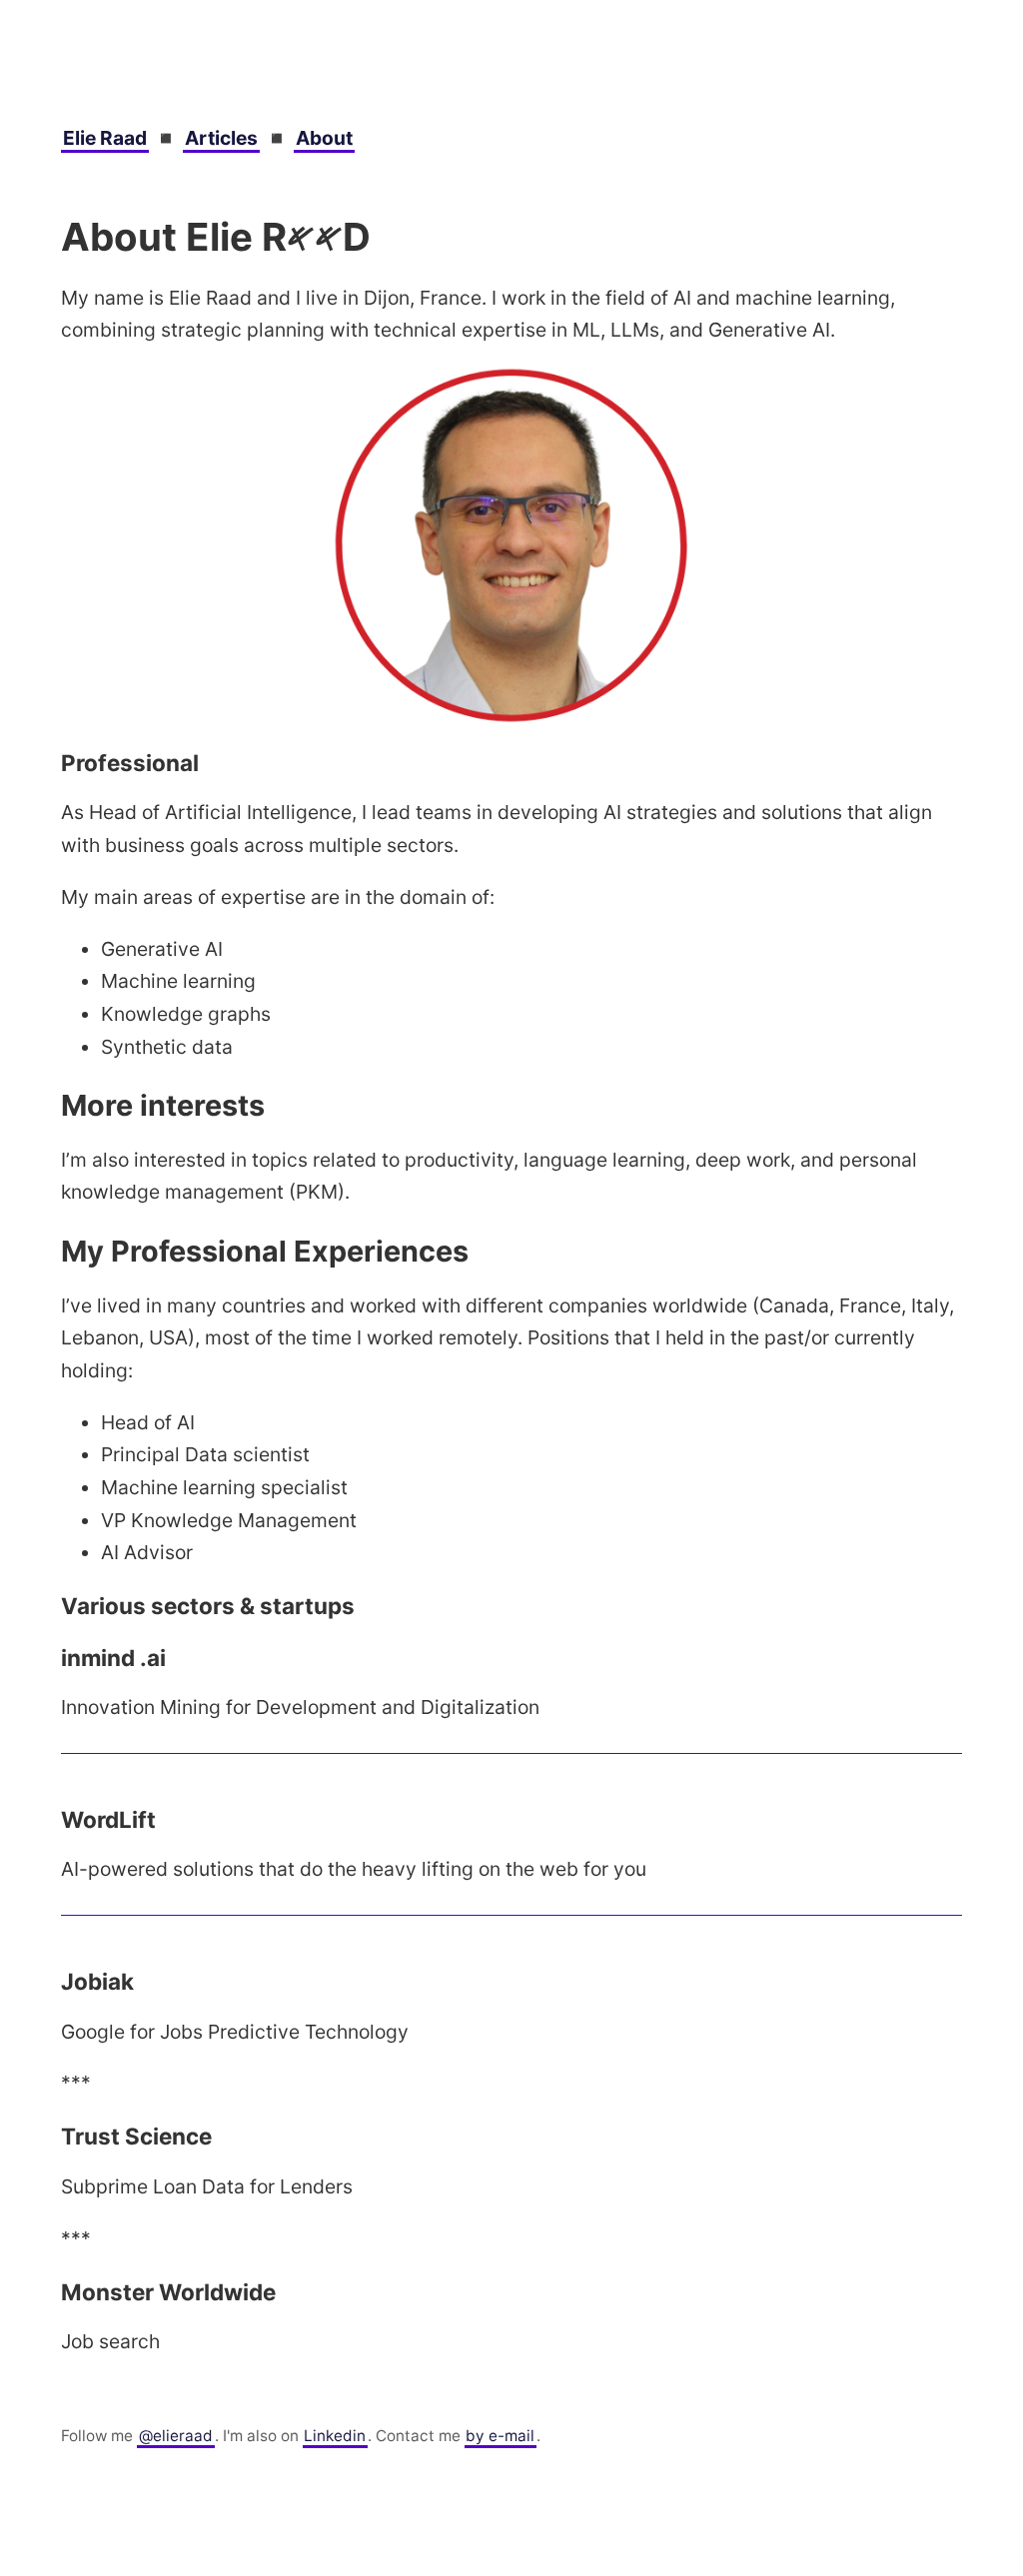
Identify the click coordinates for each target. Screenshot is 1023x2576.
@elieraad (176, 2436)
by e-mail (500, 2436)
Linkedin (335, 2436)
